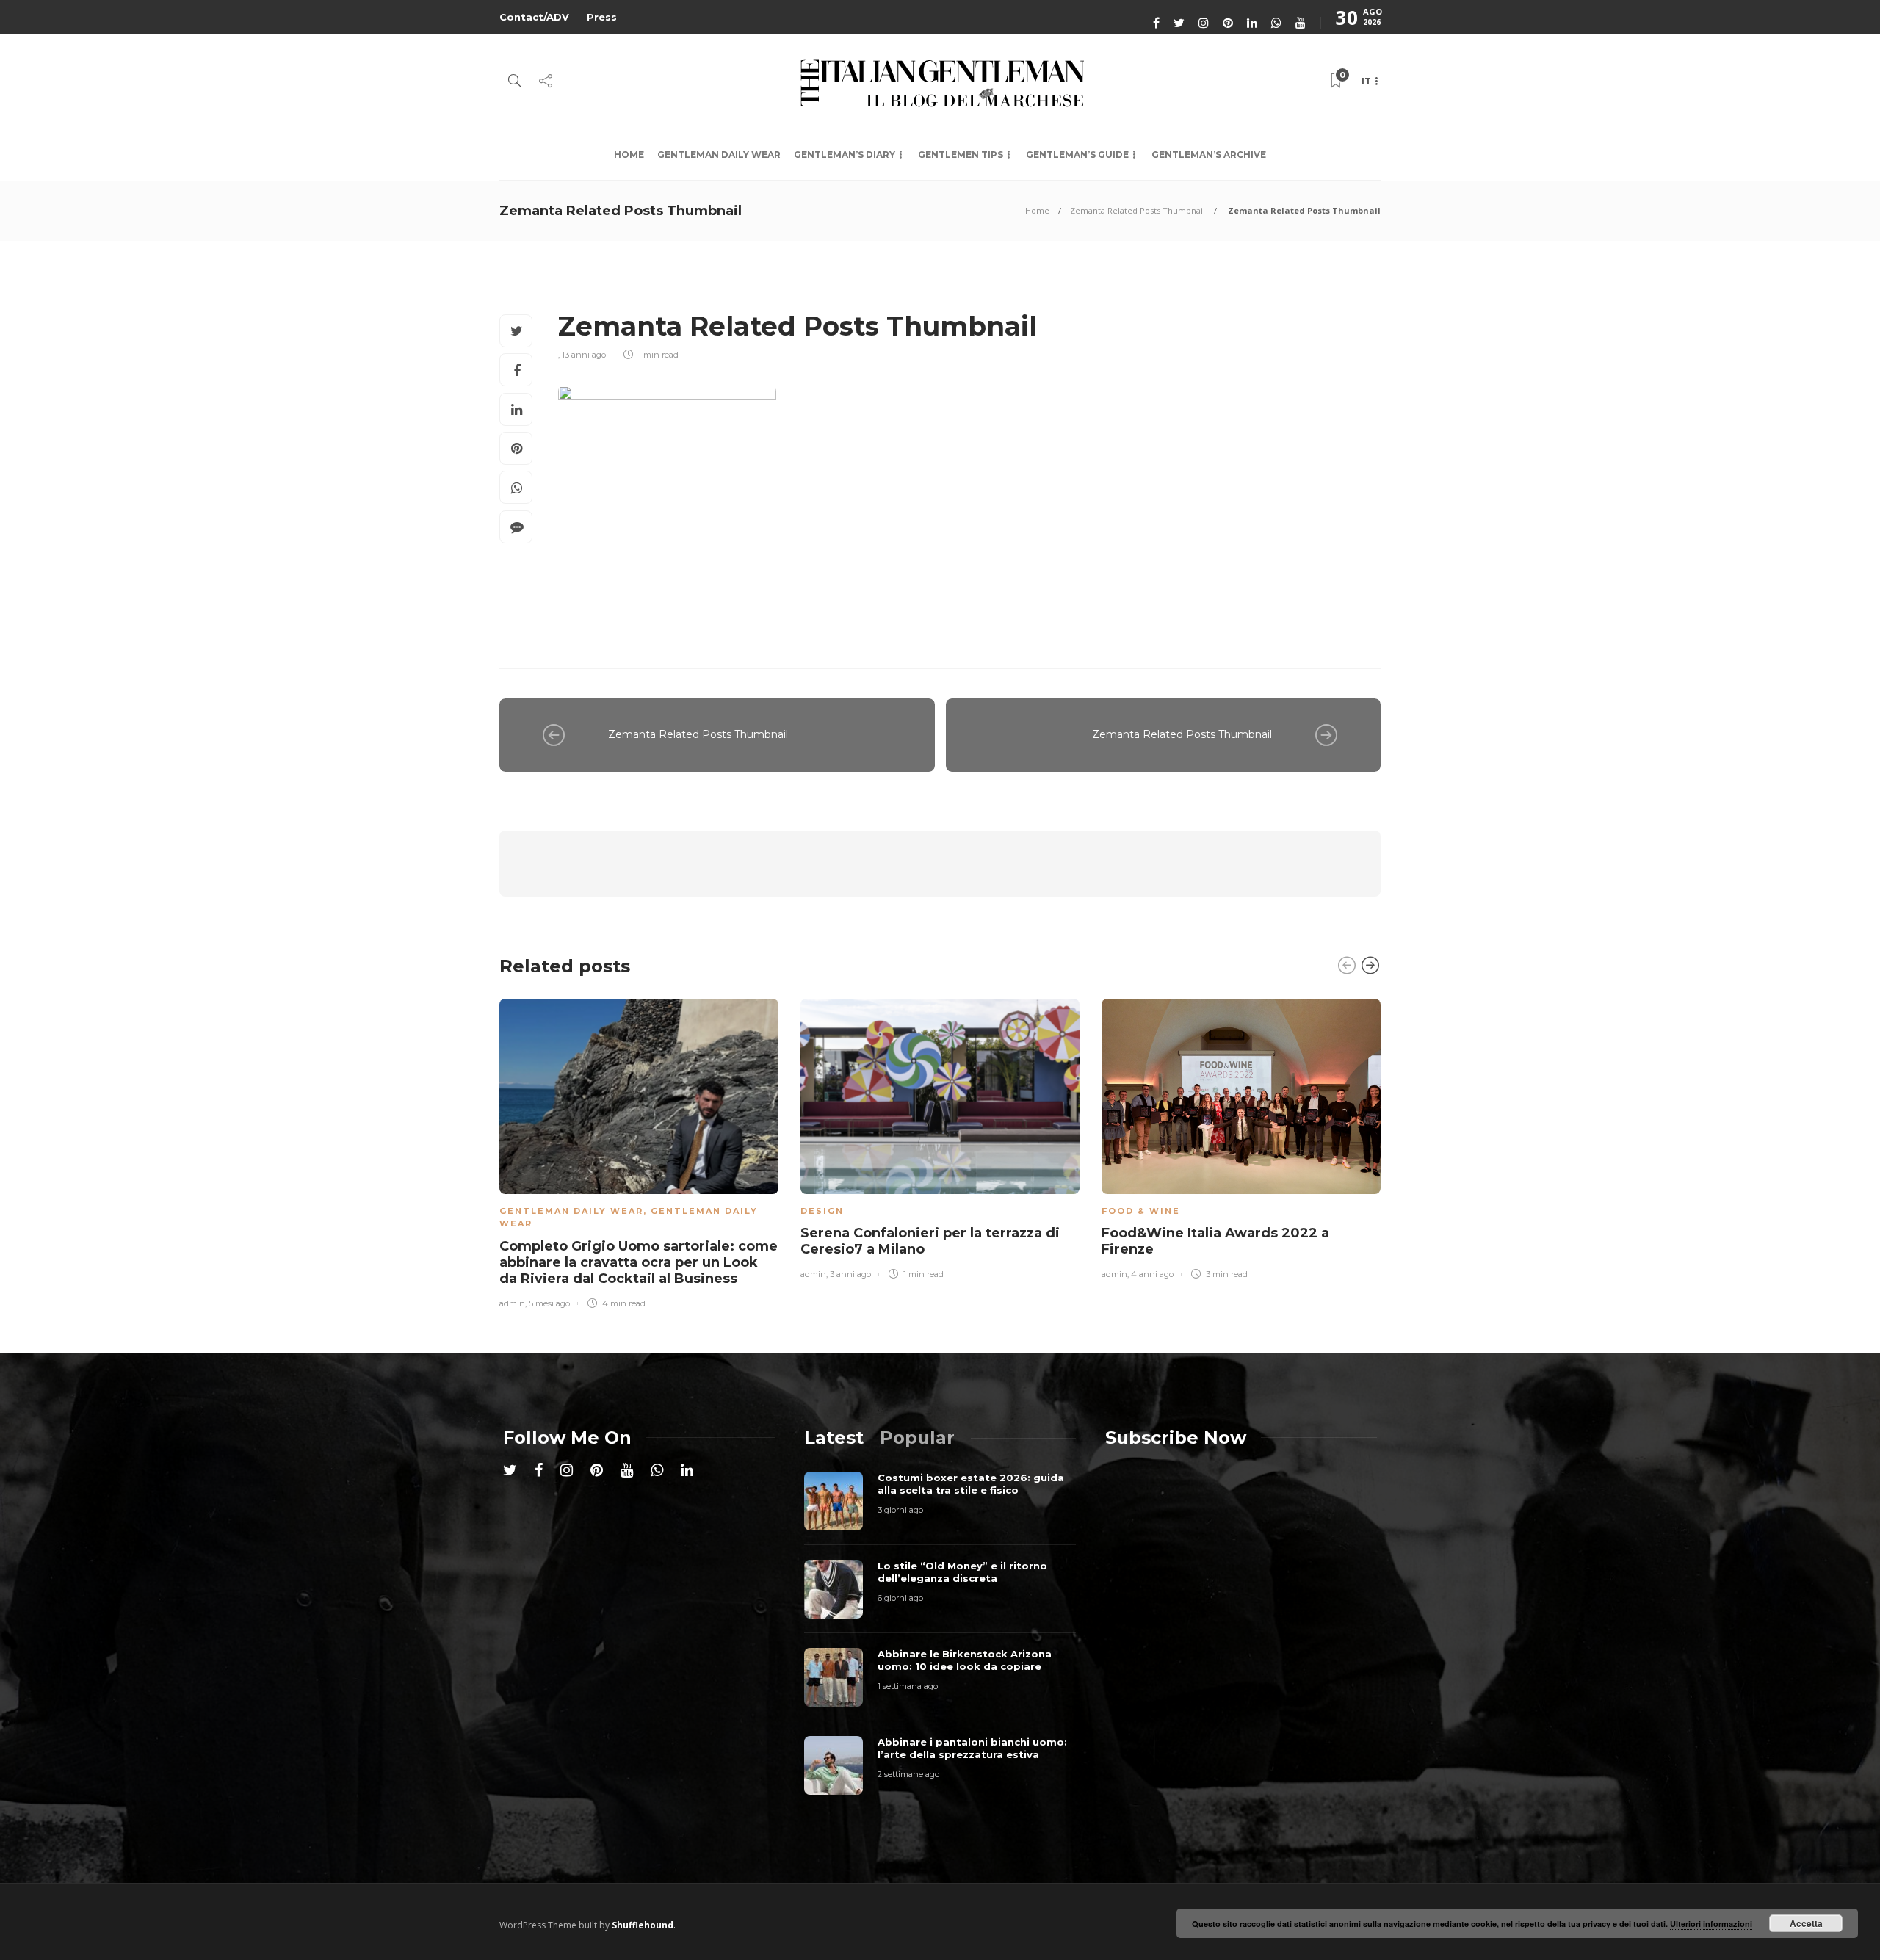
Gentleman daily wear (571, 1211)
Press (602, 17)
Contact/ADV (534, 17)
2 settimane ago (908, 1774)
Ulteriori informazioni (1711, 1924)
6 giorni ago (900, 1598)
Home (629, 155)
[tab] (834, 1438)
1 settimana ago (908, 1686)
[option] (639, 1151)
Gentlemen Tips (961, 155)
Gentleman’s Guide (1077, 155)
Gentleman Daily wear (719, 155)
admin (512, 1303)
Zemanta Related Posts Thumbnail (1138, 210)
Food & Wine (1141, 1211)
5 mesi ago (549, 1303)
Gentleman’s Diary (845, 155)
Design (822, 1211)
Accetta (1806, 1923)
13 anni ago (584, 355)
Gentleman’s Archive (1209, 155)
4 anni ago (1152, 1274)
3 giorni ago (900, 1510)
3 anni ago (850, 1274)
